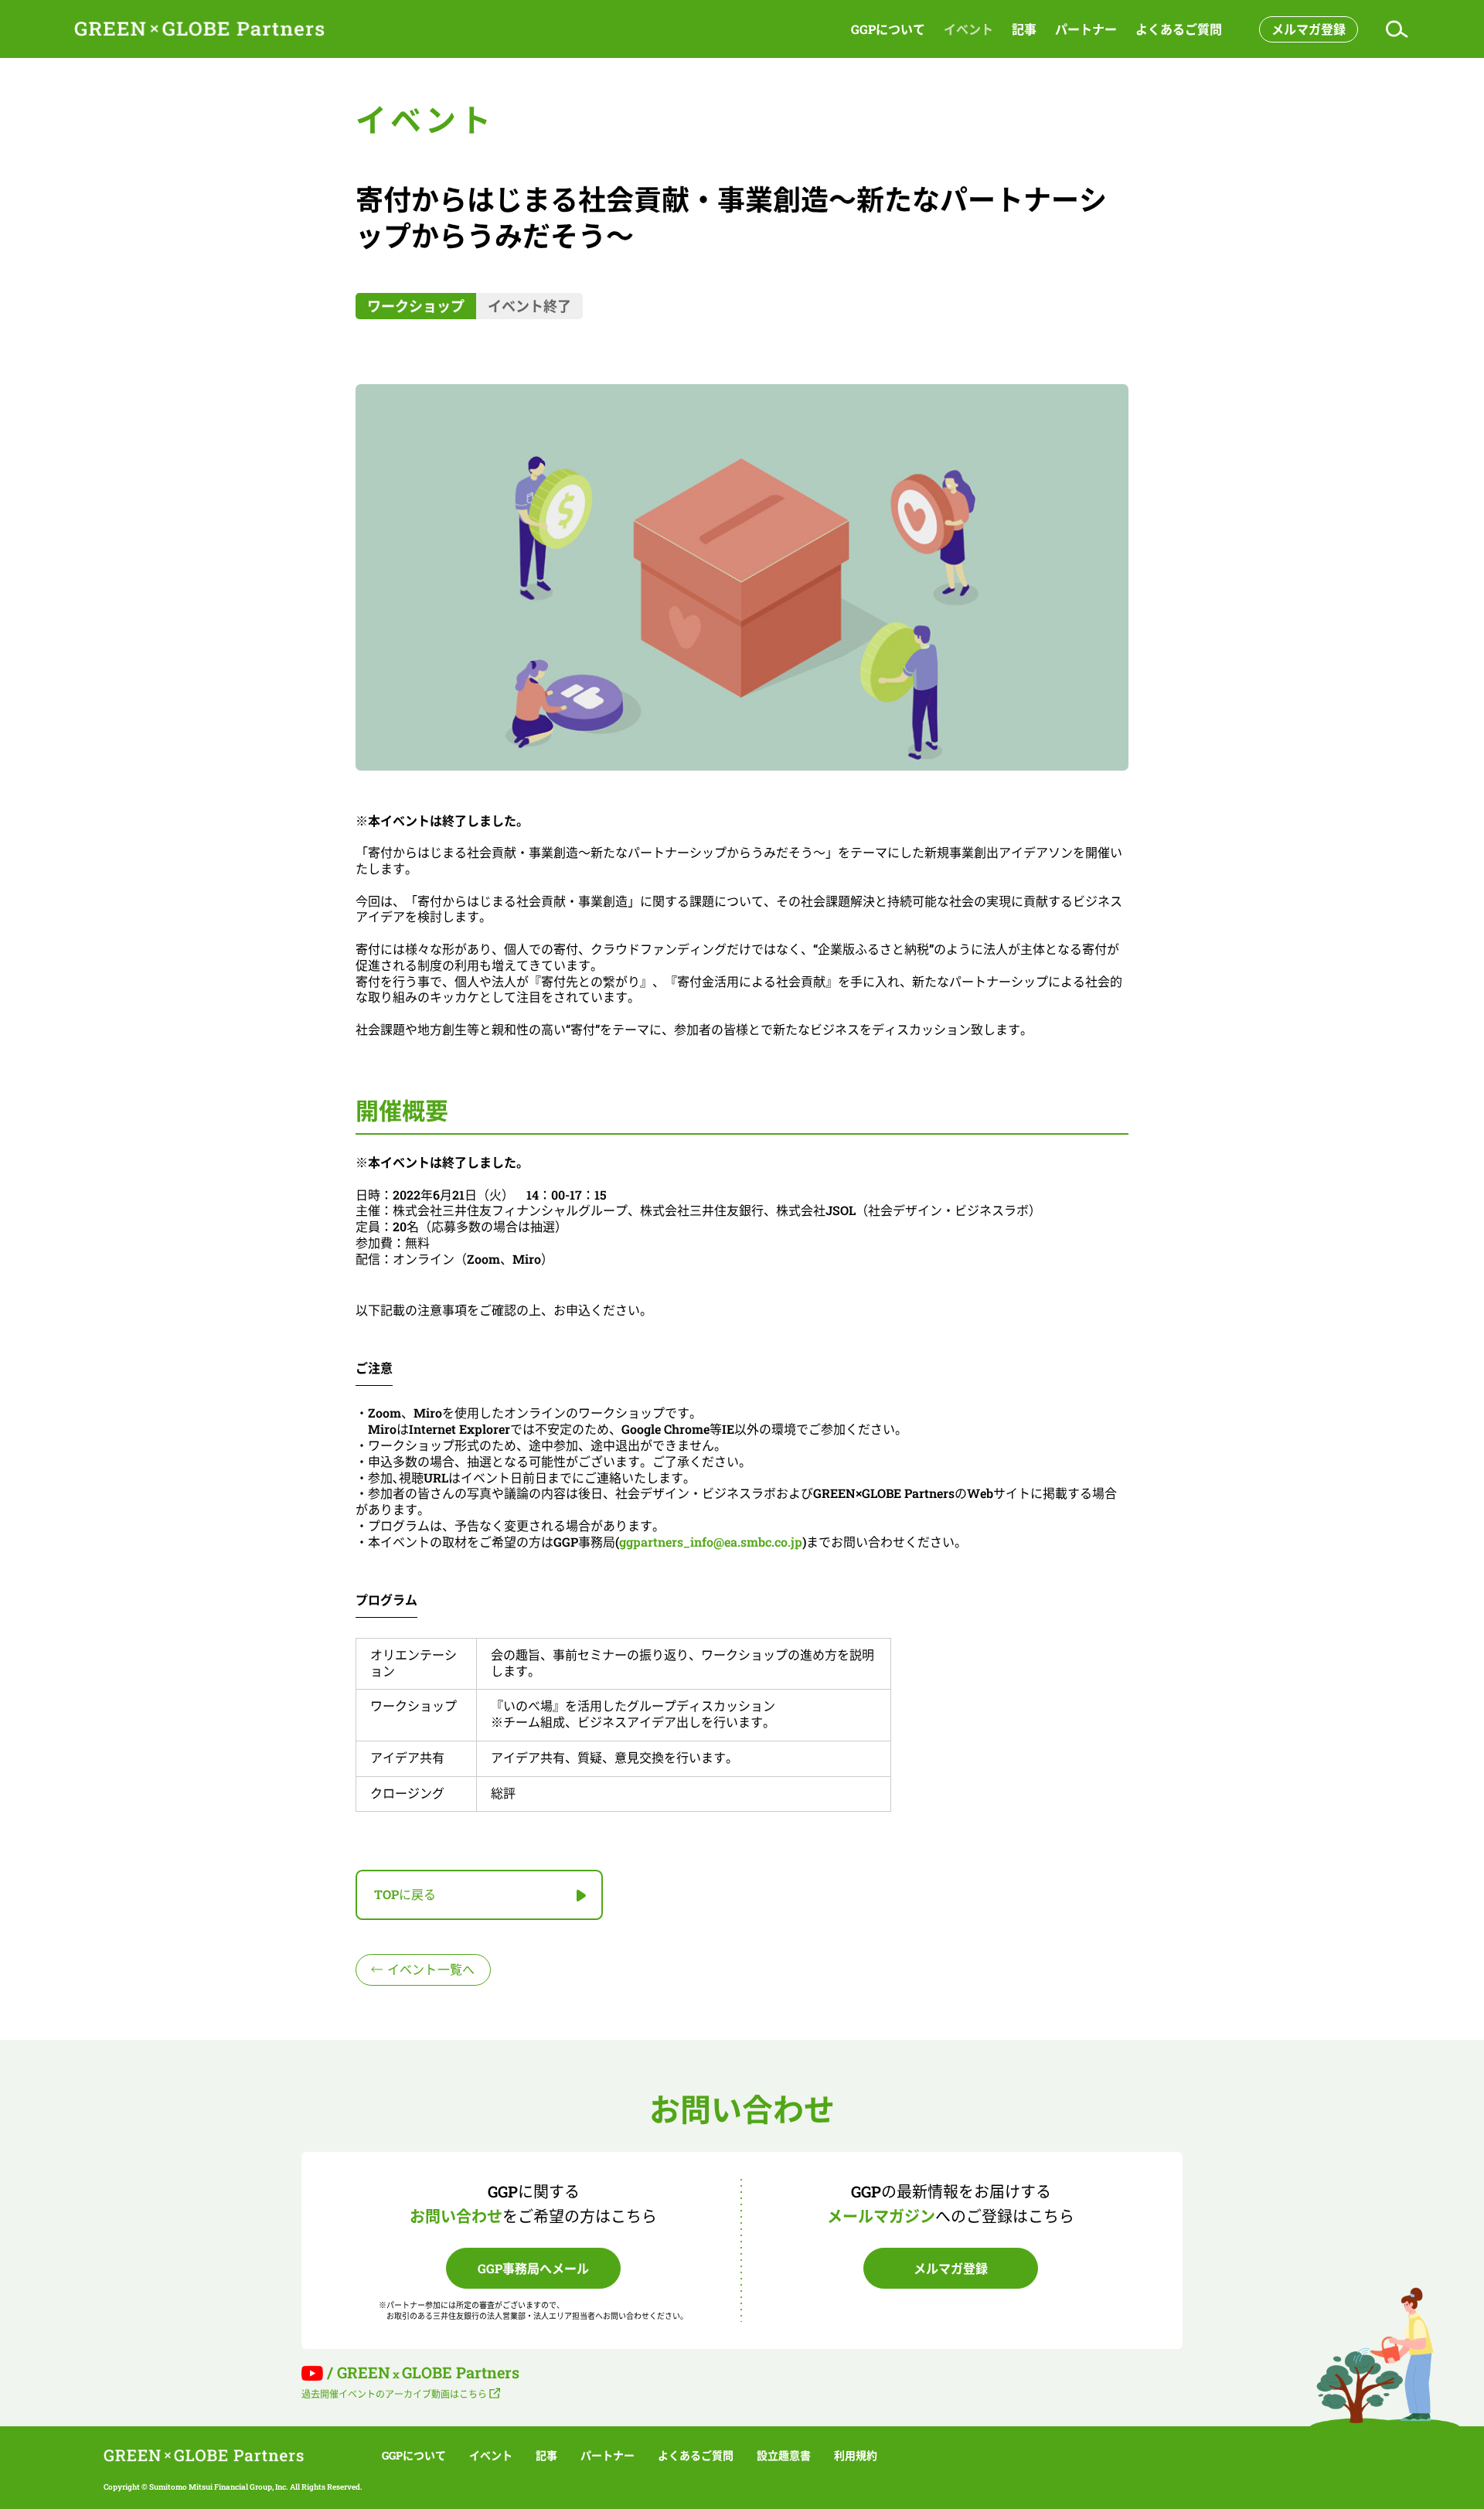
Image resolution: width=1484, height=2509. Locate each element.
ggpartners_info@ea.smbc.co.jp (711, 1542)
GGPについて (888, 29)
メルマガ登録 (1309, 29)
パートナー (1086, 29)
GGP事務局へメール (533, 2268)
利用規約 (856, 2456)
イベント (968, 29)
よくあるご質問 (1179, 29)
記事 (1024, 29)
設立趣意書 (784, 2456)
